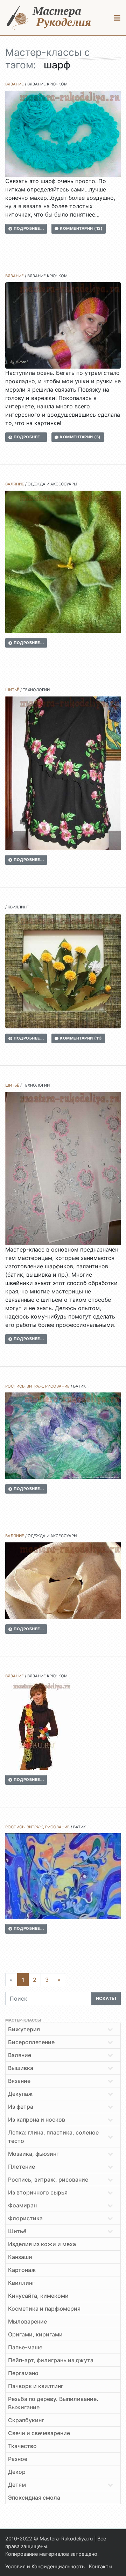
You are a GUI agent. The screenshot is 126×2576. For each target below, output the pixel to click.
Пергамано (23, 2373)
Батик (79, 1386)
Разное (18, 2459)
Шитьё (12, 690)
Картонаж (22, 2270)
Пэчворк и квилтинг (36, 2386)
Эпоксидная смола (34, 2498)
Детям (17, 2485)
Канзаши (20, 2257)
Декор (17, 2472)
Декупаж (20, 2094)
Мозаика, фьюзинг (33, 2154)
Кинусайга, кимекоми (38, 2296)
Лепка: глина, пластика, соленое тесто (53, 2137)
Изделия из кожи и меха (42, 2244)
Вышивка (21, 2068)
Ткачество (22, 2446)
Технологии (36, 690)
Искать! (106, 1998)
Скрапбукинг (26, 2420)
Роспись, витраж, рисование (37, 1386)
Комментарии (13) (81, 228)
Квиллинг (18, 907)
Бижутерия (24, 2029)
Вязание (15, 84)
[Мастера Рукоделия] (49, 18)
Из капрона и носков (37, 2120)
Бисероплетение (31, 2042)
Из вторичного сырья (38, 2192)
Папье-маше (25, 2347)
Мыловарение (27, 2321)
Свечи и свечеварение (39, 2433)
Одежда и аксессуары (52, 484)
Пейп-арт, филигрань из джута (51, 2360)
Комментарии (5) (80, 437)
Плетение (22, 2167)
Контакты (101, 2566)
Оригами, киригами (35, 2334)
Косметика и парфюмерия (44, 2309)
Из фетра (21, 2107)
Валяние (15, 484)
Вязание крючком (47, 84)
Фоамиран (22, 2205)
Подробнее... (28, 228)
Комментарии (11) (80, 1038)
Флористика (25, 2218)
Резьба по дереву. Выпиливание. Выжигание (53, 2403)
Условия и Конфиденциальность (45, 2566)
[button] (117, 18)
